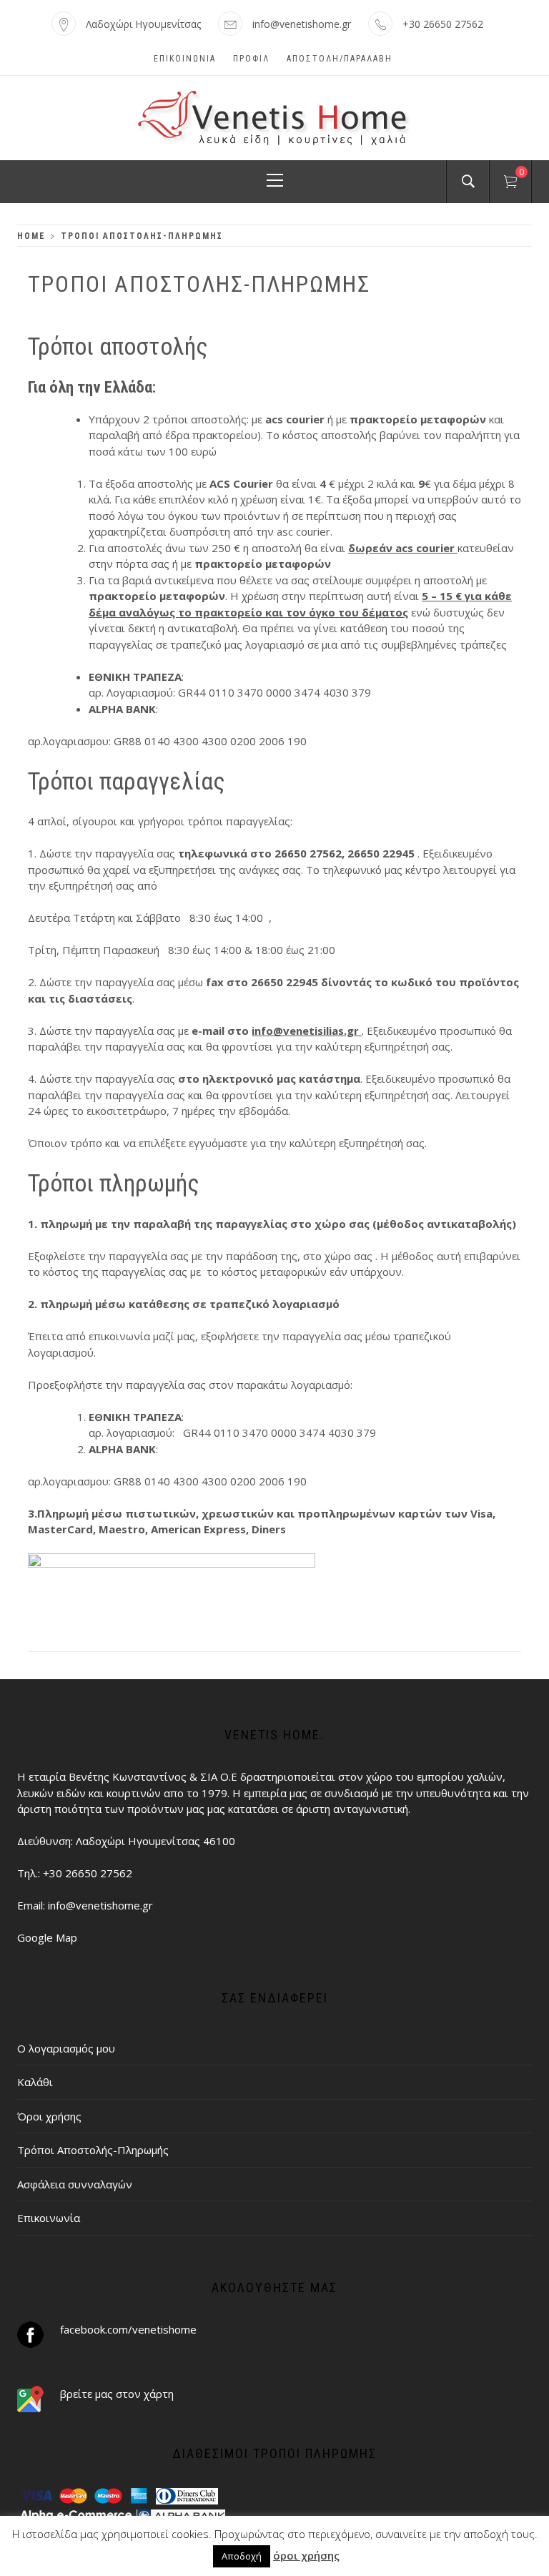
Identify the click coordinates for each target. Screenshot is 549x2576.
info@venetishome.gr (302, 24)
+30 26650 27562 (443, 24)
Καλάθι (35, 2082)
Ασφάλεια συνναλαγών (75, 2184)
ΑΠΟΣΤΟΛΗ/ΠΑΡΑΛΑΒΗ (340, 59)
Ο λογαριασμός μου (66, 2048)
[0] (510, 184)
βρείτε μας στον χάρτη (117, 2394)
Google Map (47, 1937)
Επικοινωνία (185, 59)
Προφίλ (251, 59)
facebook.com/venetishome (128, 2329)
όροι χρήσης (306, 2555)
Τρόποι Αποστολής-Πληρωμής (93, 2150)
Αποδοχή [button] (242, 2556)
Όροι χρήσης (49, 2116)
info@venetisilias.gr (307, 1031)
